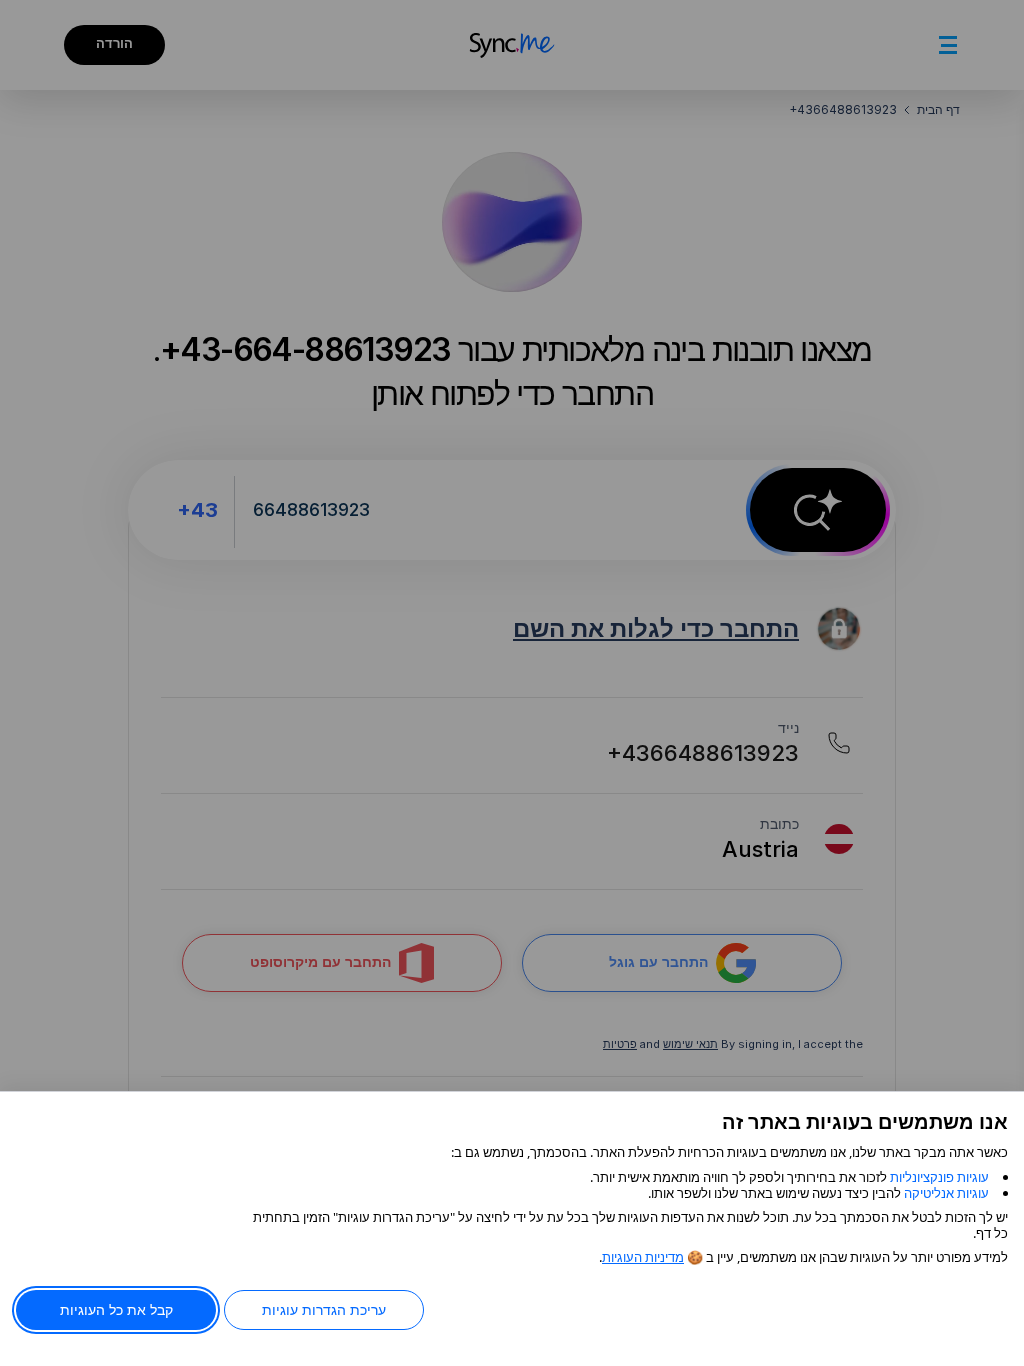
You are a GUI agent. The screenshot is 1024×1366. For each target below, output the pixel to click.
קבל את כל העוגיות (116, 1309)
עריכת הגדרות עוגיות (324, 1309)
